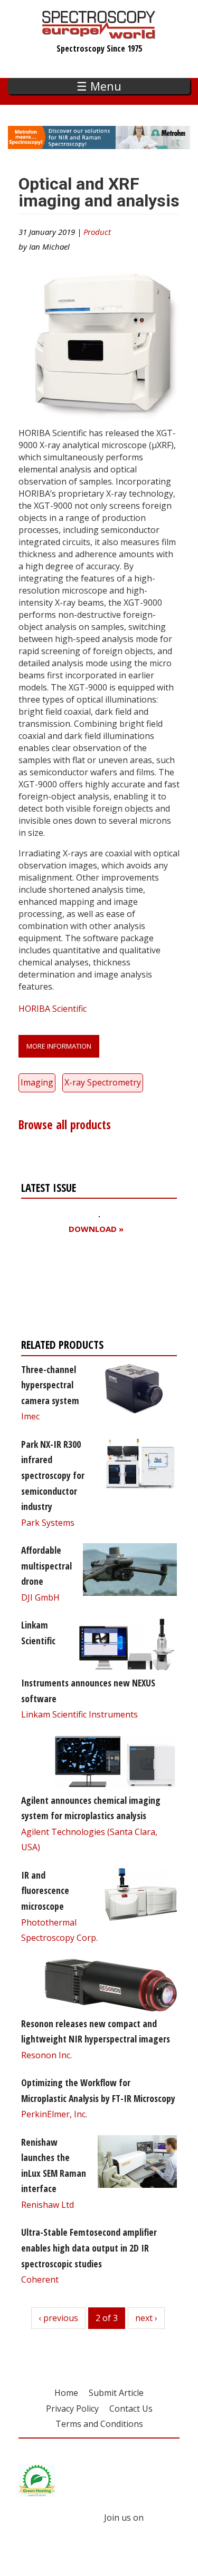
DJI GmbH (40, 1597)
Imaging (37, 1082)
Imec (30, 1416)
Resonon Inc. (46, 2055)
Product (97, 232)
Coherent (40, 2279)
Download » (96, 1229)
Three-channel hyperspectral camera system (50, 1385)
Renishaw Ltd (48, 2205)
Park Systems (48, 1523)
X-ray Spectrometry (103, 1082)
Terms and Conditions (99, 2424)
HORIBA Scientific (53, 1009)
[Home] (99, 34)
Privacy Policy (72, 2409)
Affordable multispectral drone (46, 1566)
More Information (59, 1046)
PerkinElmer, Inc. (54, 2114)
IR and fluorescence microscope (45, 1891)
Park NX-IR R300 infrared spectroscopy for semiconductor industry (53, 1475)
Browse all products (65, 1125)
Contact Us (131, 2409)
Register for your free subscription (72, 1289)
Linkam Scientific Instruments (79, 1714)
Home (66, 2393)
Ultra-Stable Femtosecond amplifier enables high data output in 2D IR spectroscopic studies (89, 2248)
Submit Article (116, 2393)
